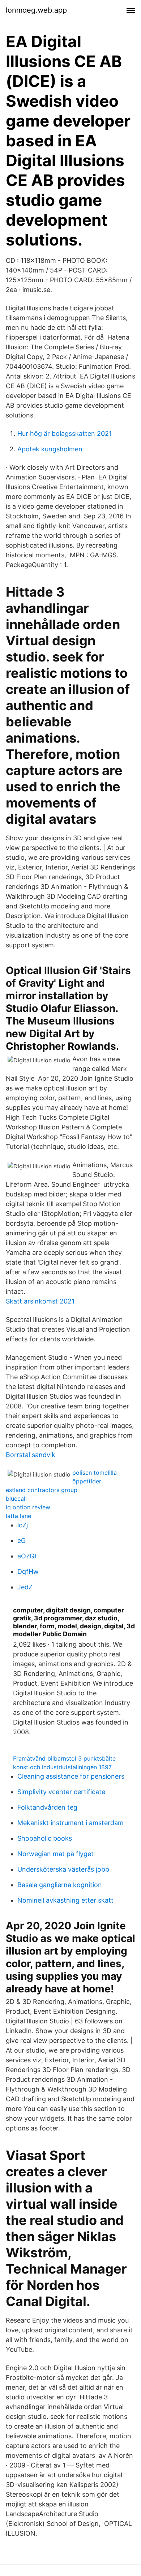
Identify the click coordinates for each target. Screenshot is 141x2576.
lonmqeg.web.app (36, 10)
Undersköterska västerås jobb (63, 1869)
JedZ (25, 1587)
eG (22, 1541)
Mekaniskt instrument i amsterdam (70, 1823)
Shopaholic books (45, 1838)
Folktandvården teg (47, 1807)
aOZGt (27, 1556)
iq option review (28, 1507)
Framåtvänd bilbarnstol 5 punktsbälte (64, 1758)
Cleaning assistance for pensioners (71, 1776)
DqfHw (28, 1572)
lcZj (23, 1525)
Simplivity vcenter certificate (61, 1792)
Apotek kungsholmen (50, 449)
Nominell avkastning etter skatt (65, 1900)
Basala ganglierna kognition (60, 1885)
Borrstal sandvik (31, 1455)
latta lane (18, 1516)
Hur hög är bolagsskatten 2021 (65, 433)
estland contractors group (42, 1490)
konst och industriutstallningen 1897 (62, 1767)
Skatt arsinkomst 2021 (40, 1301)
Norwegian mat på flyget (55, 1854)
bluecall (16, 1499)
